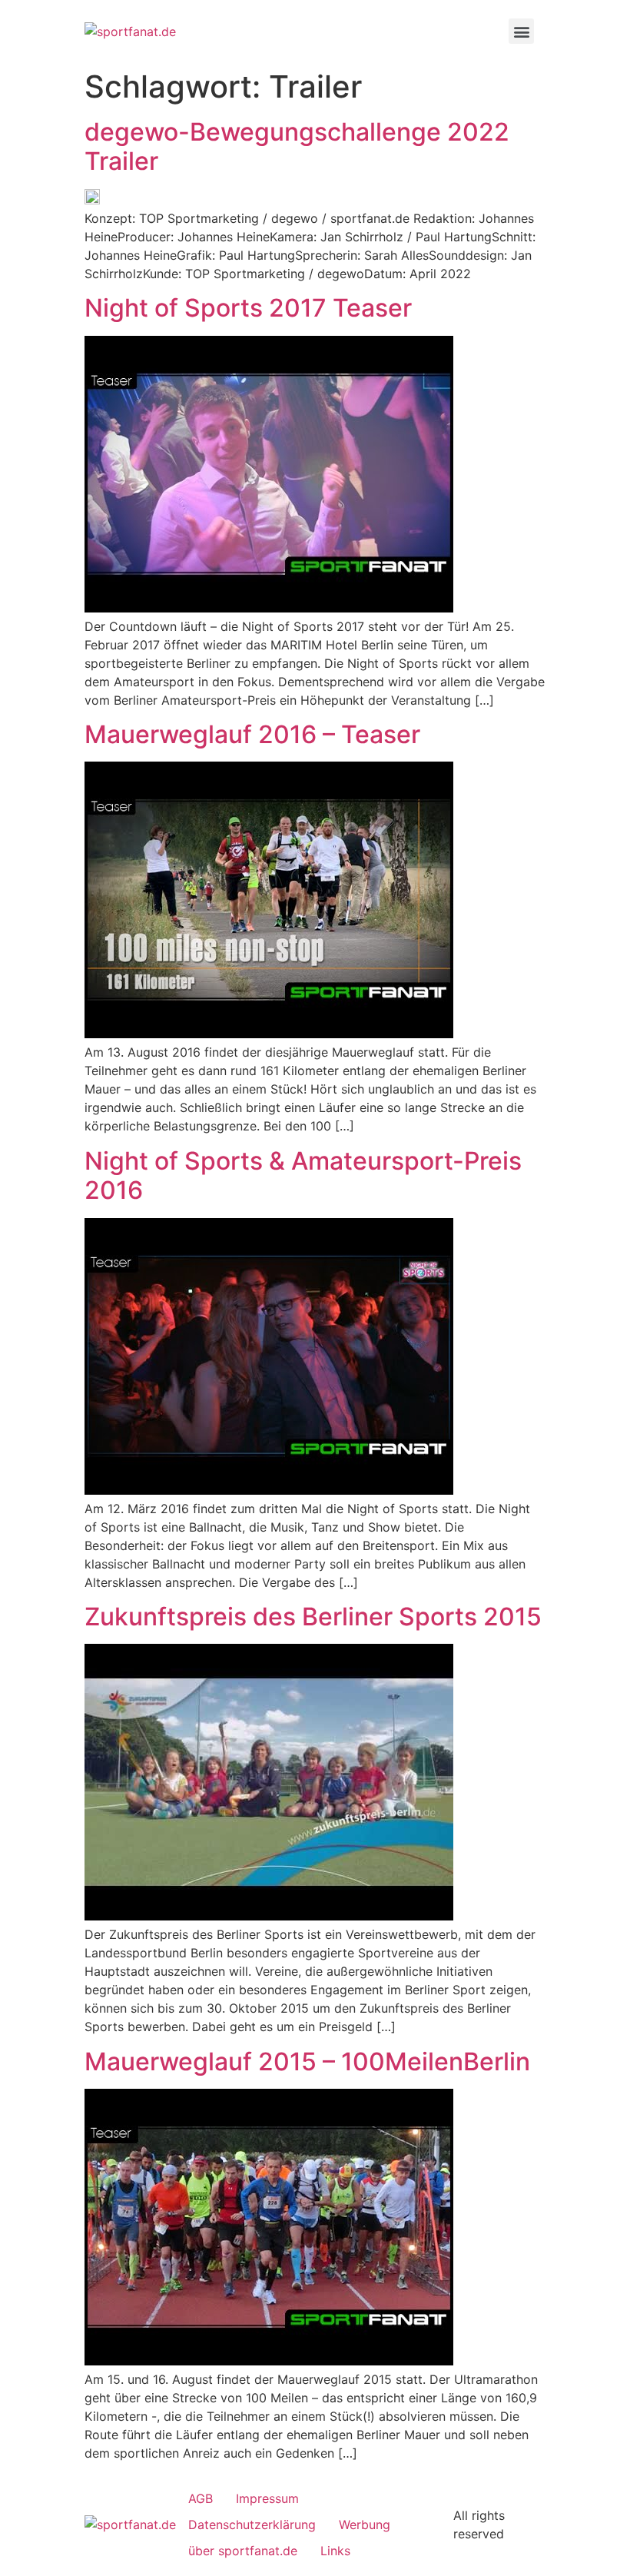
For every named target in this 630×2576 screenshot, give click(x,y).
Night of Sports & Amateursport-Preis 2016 (303, 1176)
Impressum (267, 2498)
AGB (201, 2498)
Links (335, 2551)
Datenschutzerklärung (252, 2525)
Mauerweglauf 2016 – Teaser (252, 735)
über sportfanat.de (243, 2551)
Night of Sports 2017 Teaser (248, 308)
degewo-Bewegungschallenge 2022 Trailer (297, 147)
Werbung (365, 2525)
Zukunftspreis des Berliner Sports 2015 (313, 1617)
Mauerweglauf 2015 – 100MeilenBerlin (307, 2062)
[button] (521, 31)
